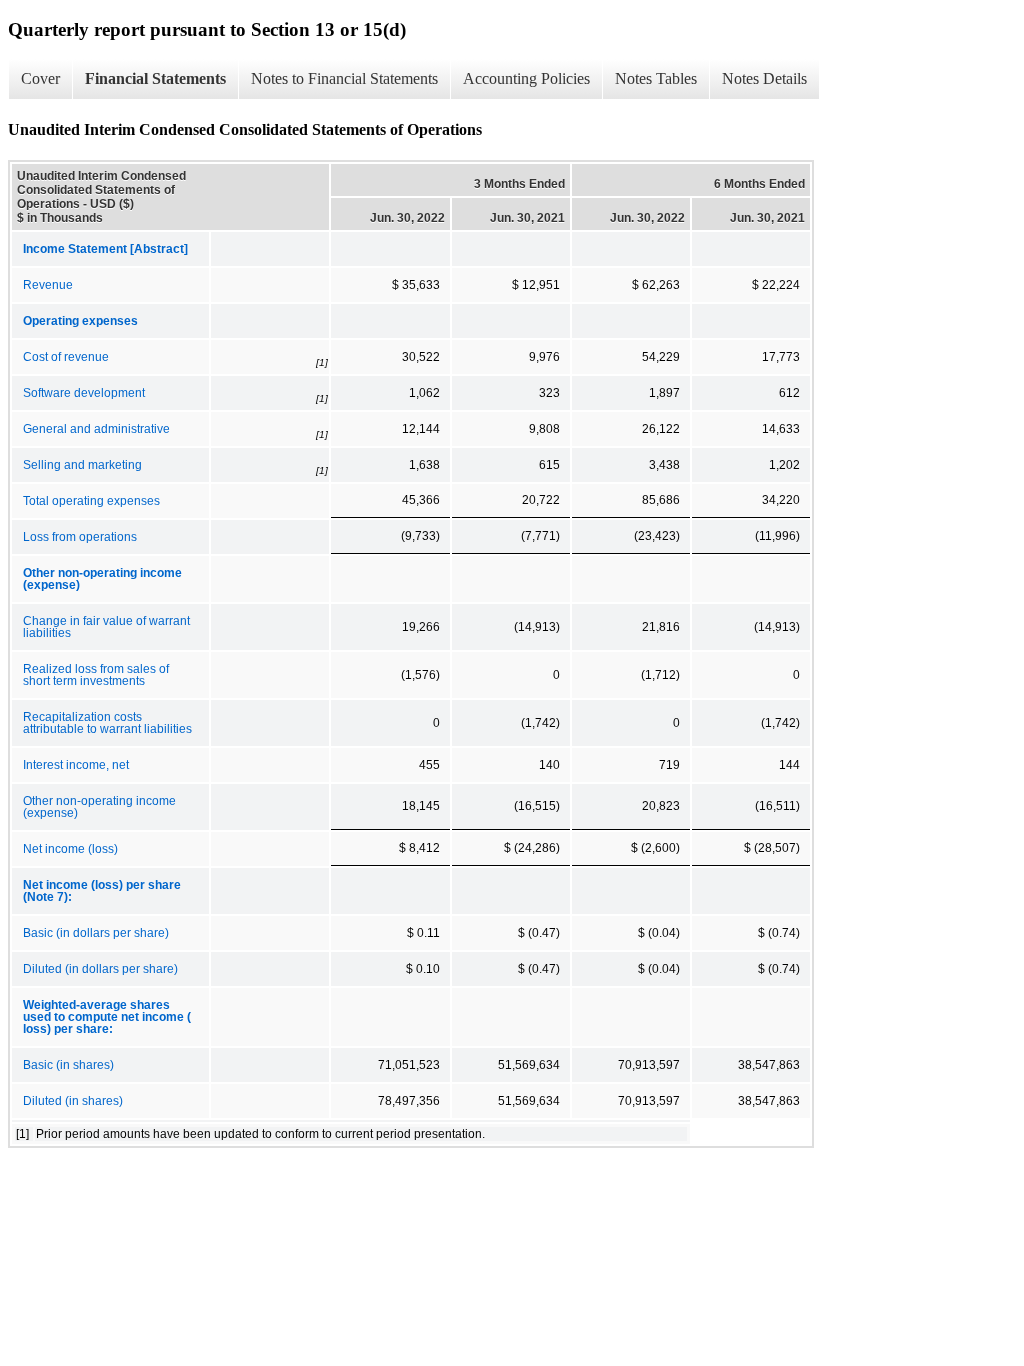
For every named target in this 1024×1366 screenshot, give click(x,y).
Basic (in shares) (68, 1065)
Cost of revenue (66, 357)
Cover (40, 78)
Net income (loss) (70, 849)
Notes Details (764, 78)
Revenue (48, 285)
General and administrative (96, 429)
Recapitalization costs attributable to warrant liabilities (107, 723)
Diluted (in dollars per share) (100, 969)
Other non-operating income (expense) (99, 807)
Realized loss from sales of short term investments (96, 675)
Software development (84, 393)
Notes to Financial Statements (344, 78)
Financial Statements (155, 78)
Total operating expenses (91, 501)
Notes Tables (656, 78)
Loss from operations (80, 537)
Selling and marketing (82, 465)
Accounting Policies (526, 78)
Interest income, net (76, 765)
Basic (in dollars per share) (96, 933)
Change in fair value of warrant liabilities (106, 627)
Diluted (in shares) (73, 1101)
